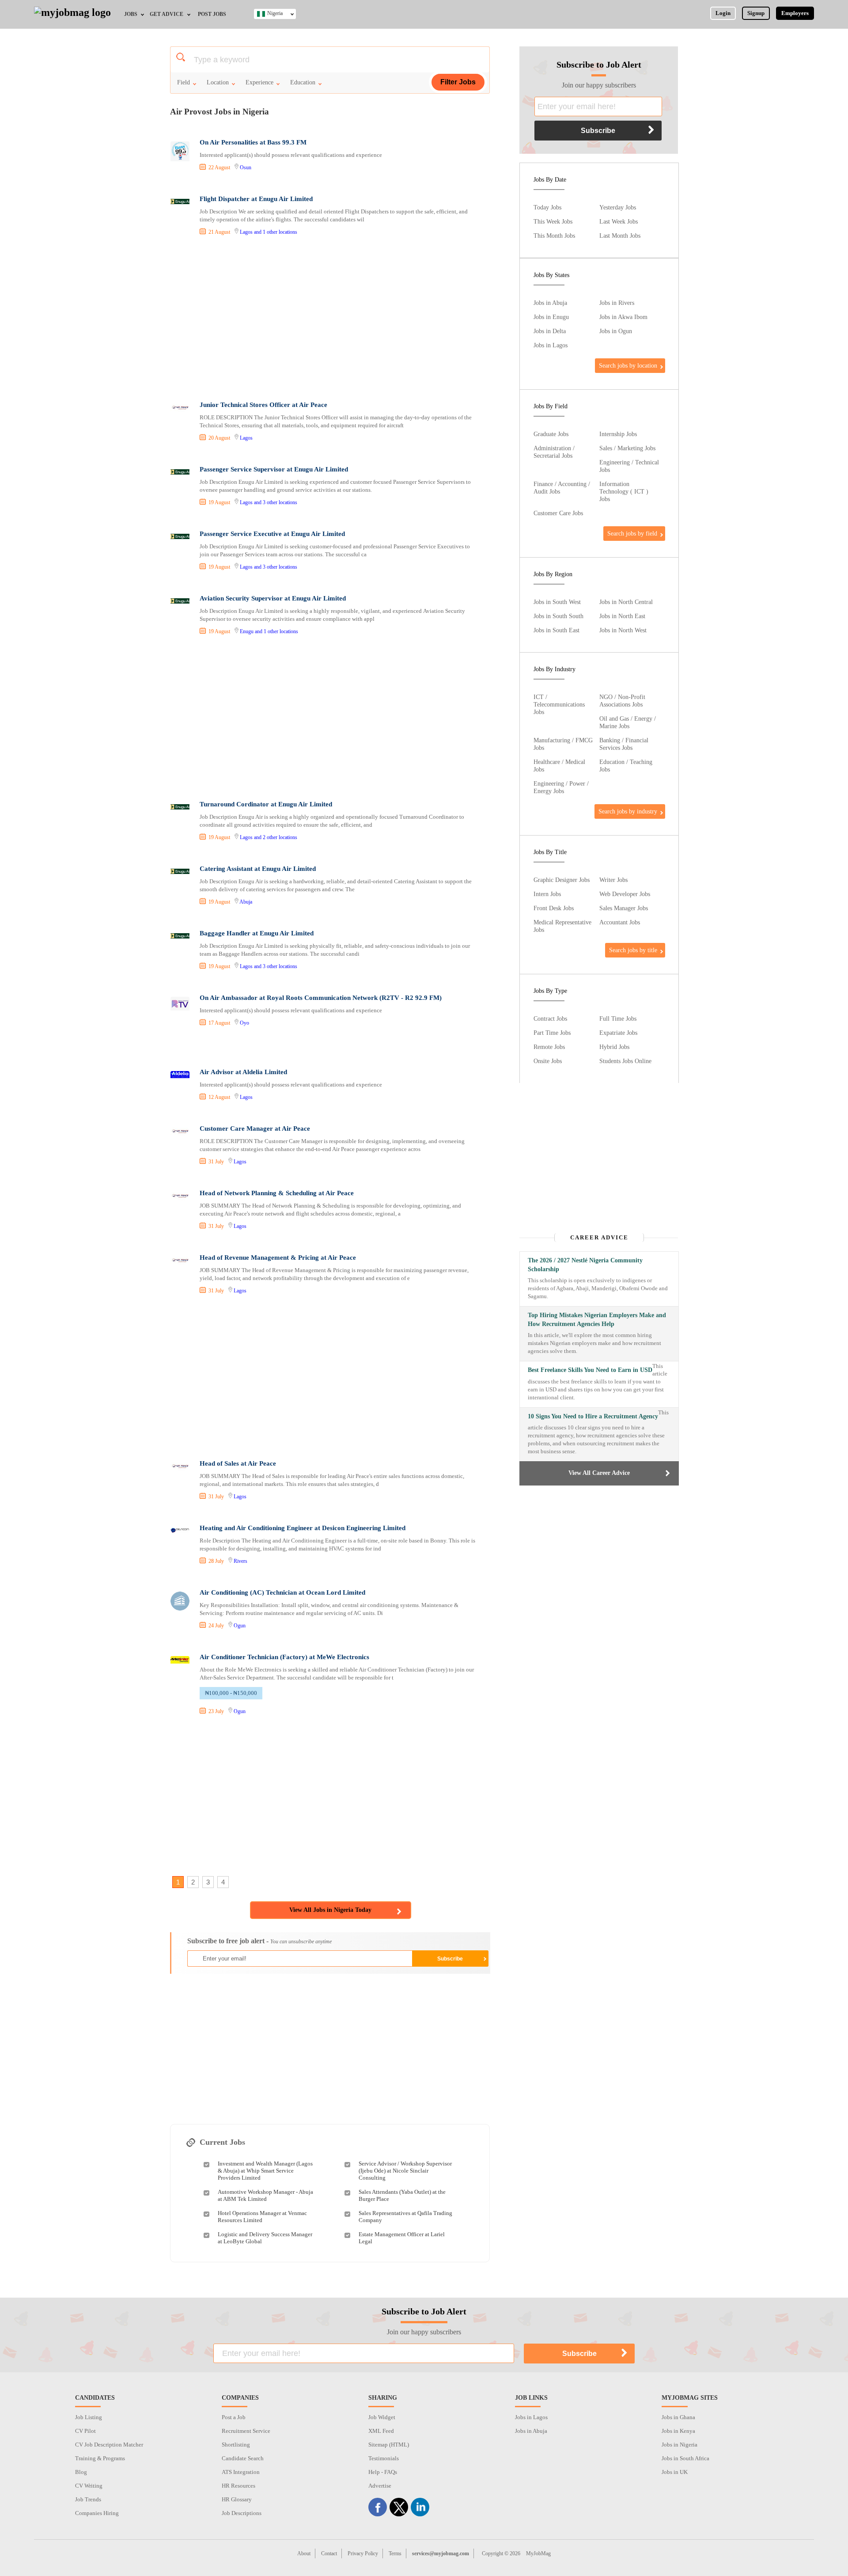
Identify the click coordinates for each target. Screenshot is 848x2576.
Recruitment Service (246, 2431)
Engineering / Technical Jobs (629, 466)
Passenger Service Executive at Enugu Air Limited (272, 534)
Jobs (131, 14)
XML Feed (381, 2431)
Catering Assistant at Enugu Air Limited (258, 869)
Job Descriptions (242, 2513)
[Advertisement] (329, 319)
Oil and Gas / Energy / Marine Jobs (628, 722)
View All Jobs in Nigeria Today (330, 1910)
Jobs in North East (622, 616)
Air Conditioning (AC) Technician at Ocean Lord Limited (282, 1592)
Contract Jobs (550, 1018)
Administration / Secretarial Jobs (554, 452)
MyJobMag (538, 2553)
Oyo (244, 1023)
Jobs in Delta (550, 331)
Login (723, 13)
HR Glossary (237, 2499)
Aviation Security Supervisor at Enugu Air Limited (273, 598)
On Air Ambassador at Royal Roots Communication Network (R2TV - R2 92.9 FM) (321, 998)
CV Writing (89, 2486)
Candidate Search (243, 2458)
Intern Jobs (547, 894)
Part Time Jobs (552, 1033)
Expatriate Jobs (618, 1033)
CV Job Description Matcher (109, 2445)
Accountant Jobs (620, 922)
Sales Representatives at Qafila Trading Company (405, 2217)
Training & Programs (100, 2458)
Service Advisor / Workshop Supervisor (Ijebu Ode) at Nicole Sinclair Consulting (405, 2171)
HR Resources (238, 2486)
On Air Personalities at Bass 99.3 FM (253, 142)
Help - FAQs (383, 2472)
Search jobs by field (632, 533)
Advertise (380, 2486)
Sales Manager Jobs (624, 908)
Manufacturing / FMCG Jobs (563, 744)
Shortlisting (236, 2445)
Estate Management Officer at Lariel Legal (402, 2238)
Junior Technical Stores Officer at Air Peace (263, 405)
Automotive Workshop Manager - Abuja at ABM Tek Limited (265, 2195)
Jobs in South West (557, 602)
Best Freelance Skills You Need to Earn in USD (590, 1370)
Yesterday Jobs (618, 207)
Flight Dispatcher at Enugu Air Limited (256, 199)
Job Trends (88, 2499)
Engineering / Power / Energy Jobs (561, 787)
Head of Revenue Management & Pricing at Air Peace (278, 1258)
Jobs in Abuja (550, 303)
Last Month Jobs (620, 236)
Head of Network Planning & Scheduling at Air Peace (277, 1193)
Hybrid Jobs (614, 1047)
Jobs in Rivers (617, 303)
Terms (395, 2553)
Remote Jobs (549, 1047)
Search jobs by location (628, 365)
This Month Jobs (554, 236)
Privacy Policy (363, 2553)
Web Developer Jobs (625, 894)
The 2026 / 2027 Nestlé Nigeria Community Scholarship (585, 1265)
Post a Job (234, 2417)
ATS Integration (241, 2472)
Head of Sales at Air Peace (238, 1463)
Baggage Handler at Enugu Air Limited (257, 933)
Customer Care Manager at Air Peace (255, 1128)
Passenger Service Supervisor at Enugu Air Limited (274, 469)
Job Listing (89, 2417)
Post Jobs (212, 14)
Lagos (246, 232)
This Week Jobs (553, 221)
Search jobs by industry (628, 811)
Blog (81, 2472)
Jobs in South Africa (685, 2458)
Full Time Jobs (618, 1018)
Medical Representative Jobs (562, 926)
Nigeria (275, 13)
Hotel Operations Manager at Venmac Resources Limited (262, 2217)
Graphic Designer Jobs (562, 880)
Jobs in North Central (626, 602)
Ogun (240, 1626)
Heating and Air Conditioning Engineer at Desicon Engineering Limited (303, 1528)
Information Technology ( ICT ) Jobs (624, 491)
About (304, 2553)
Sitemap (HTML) (389, 2445)
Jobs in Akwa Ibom (623, 317)
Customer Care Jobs (558, 513)
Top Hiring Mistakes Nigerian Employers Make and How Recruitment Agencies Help (597, 1320)
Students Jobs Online (625, 1061)
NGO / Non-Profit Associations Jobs (622, 701)
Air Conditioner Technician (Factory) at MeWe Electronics (284, 1657)
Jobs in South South (558, 616)
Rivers (240, 1561)
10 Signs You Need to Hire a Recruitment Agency (593, 1416)
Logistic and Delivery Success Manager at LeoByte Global (265, 2238)
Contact (329, 2553)
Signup (756, 13)
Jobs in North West (623, 630)
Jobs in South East (556, 630)
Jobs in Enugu (551, 317)
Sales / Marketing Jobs (627, 448)
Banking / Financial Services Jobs (624, 744)
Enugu (247, 631)
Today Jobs (547, 207)
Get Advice (167, 14)
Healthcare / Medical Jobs (559, 766)
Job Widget (382, 2417)
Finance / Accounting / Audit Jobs (562, 488)
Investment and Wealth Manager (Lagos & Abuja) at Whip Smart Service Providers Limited (265, 2171)
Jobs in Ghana (678, 2417)
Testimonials (384, 2458)
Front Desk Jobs (554, 908)
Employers (795, 13)
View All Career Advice (599, 1473)
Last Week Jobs (619, 221)
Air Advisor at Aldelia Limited (243, 1072)
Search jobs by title (633, 950)
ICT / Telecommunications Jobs (559, 704)
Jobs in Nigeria (680, 2445)
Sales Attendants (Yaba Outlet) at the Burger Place (402, 2195)
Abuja (246, 902)
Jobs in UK (675, 2472)
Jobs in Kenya (678, 2431)
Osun (246, 167)
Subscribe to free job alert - (259, 1941)
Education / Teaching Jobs (626, 766)
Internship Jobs (618, 434)
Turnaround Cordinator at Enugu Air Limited (266, 804)
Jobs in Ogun (616, 331)
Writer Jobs (613, 880)
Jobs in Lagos (551, 345)
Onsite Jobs (548, 1061)
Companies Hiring (97, 2513)
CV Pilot (85, 2431)
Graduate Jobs (551, 434)
